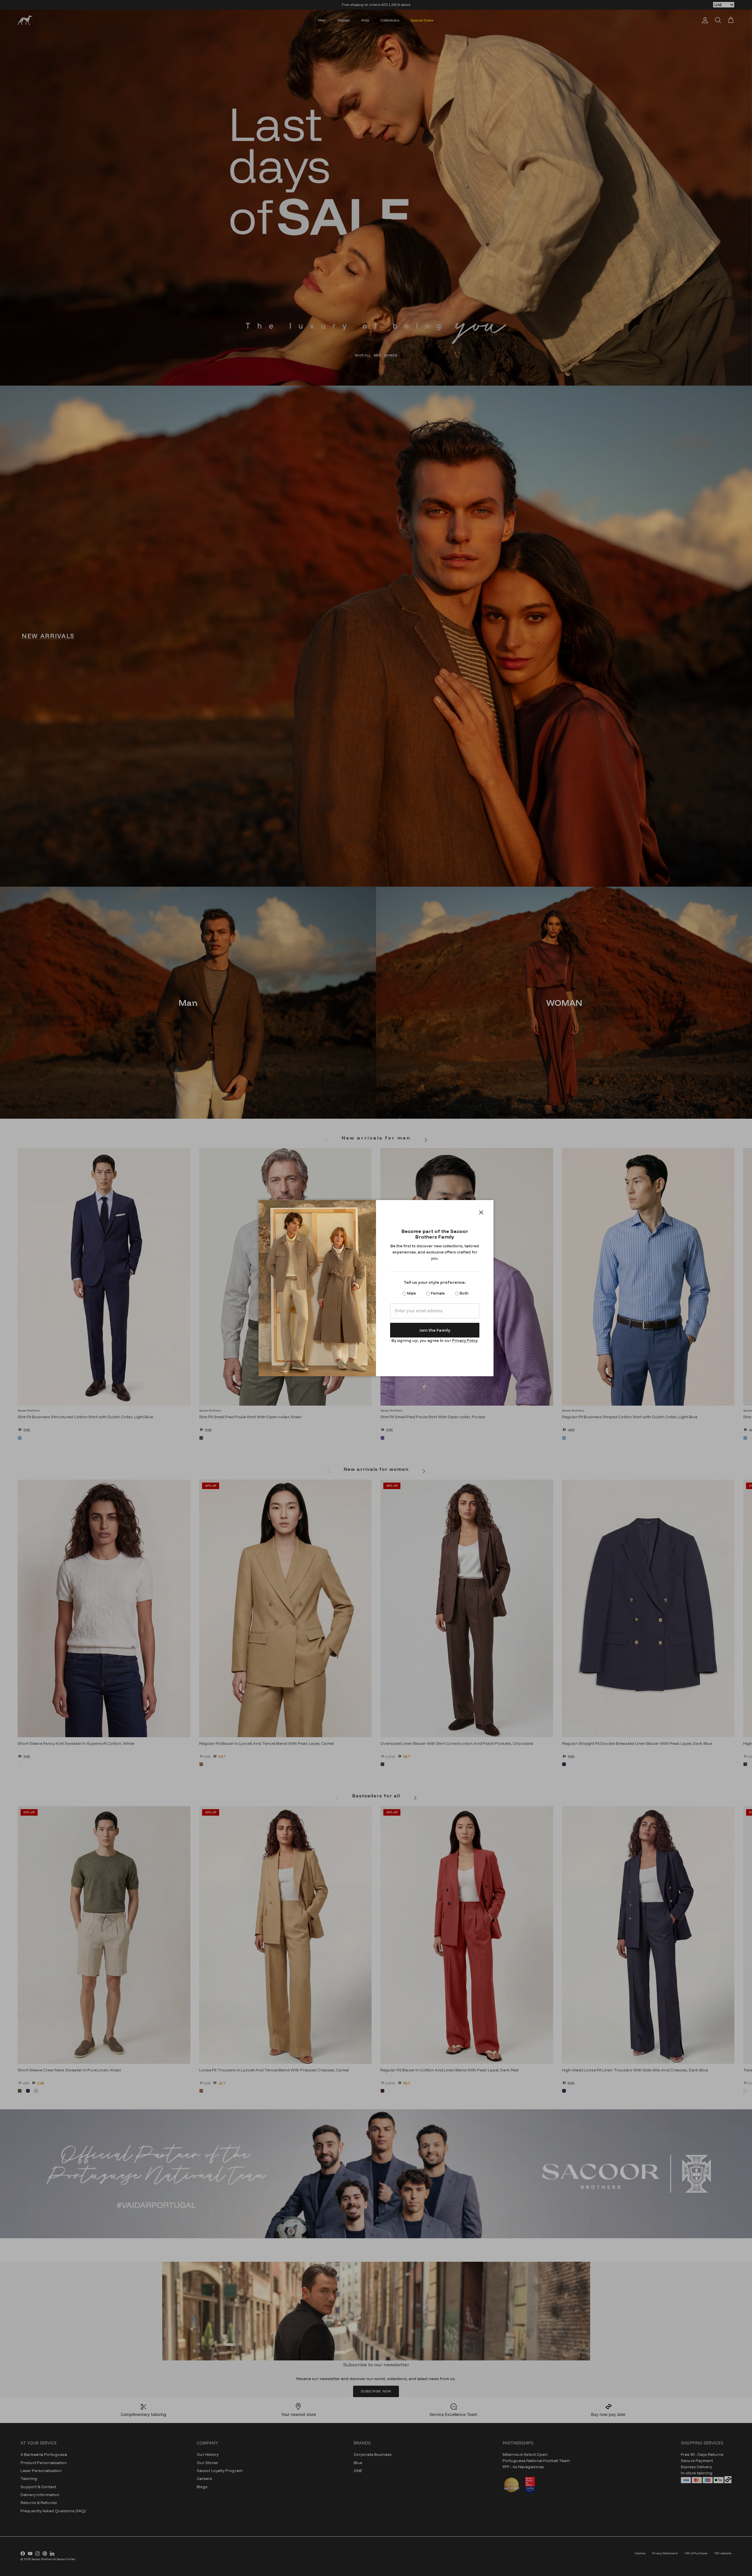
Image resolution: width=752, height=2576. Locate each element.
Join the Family (435, 1330)
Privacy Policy (465, 1340)
